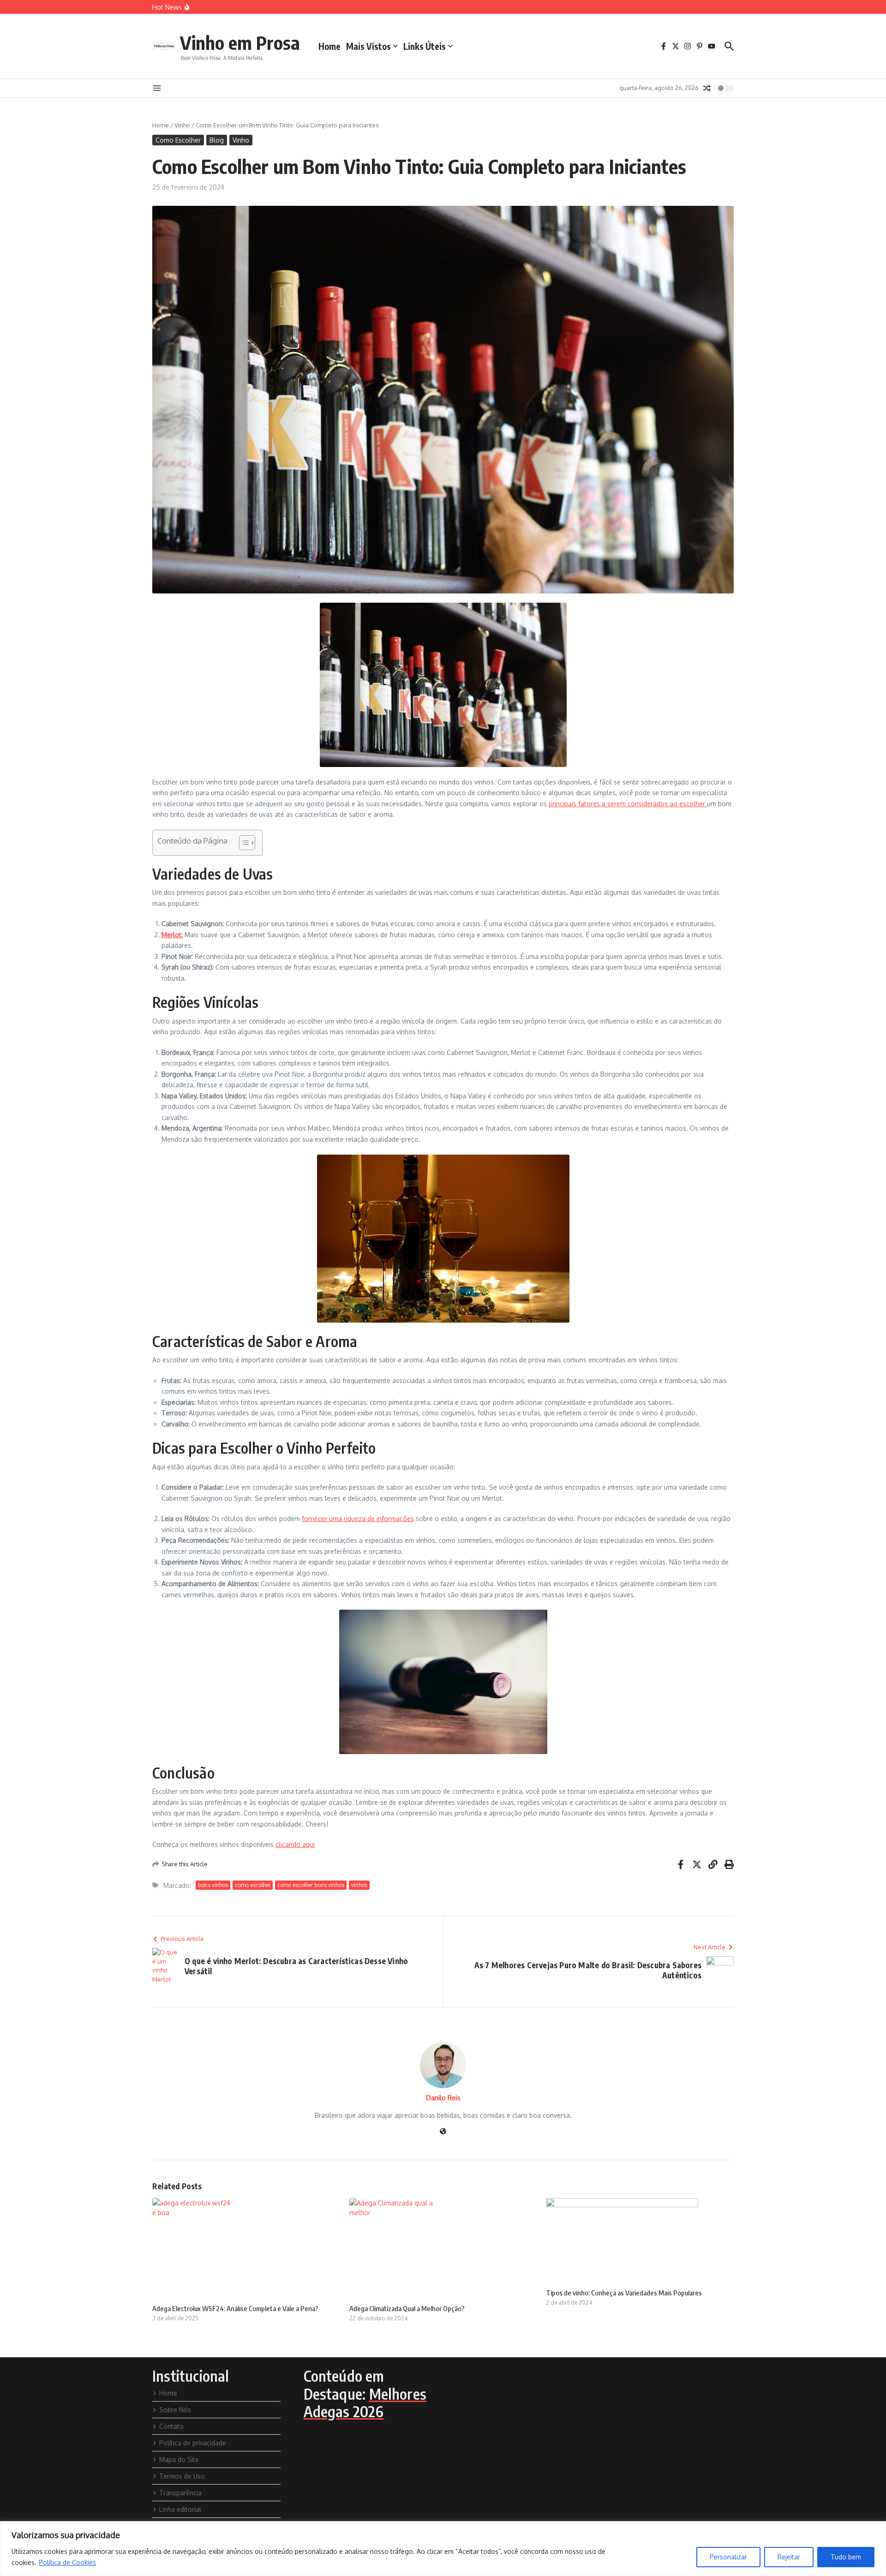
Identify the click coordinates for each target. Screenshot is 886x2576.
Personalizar (728, 2557)
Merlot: (172, 935)
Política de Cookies (67, 2562)
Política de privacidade (193, 2443)
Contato (171, 2426)
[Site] (443, 2132)
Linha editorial (180, 2509)
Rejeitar (789, 2557)
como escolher (253, 1885)
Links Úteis (425, 46)
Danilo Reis (443, 2098)
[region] (443, 2549)
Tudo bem (846, 2557)
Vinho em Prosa (240, 42)
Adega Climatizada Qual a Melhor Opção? (407, 2308)
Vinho (182, 125)
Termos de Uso (182, 2476)
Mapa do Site (179, 2459)
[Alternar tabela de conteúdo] (242, 843)
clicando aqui (295, 1844)
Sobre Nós (175, 2410)
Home (329, 46)
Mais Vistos (368, 46)
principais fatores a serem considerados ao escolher (628, 804)
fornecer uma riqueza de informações (358, 1519)
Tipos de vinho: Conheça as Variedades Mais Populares (624, 2293)
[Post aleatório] (707, 88)
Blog (217, 140)
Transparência (180, 2493)
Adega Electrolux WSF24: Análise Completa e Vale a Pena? (235, 2308)
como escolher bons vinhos (311, 1885)
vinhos (359, 1885)
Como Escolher (178, 140)
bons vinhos (213, 1885)
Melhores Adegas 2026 (365, 2402)
